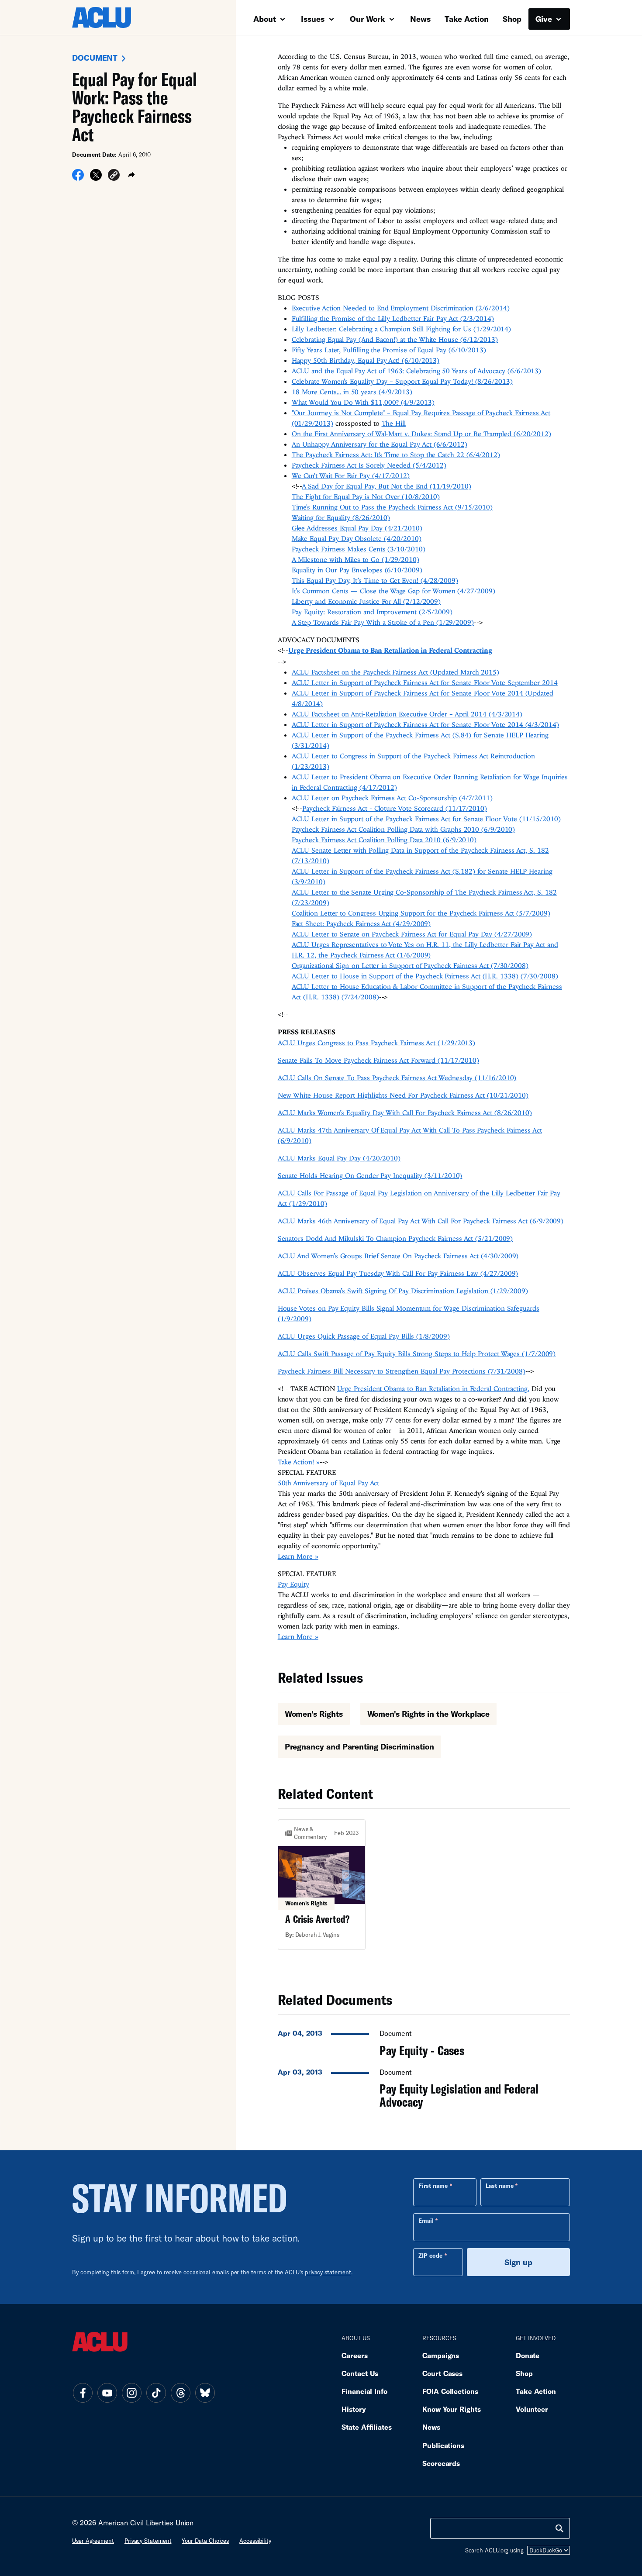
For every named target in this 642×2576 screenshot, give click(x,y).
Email (426, 2221)
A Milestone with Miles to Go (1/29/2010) (356, 559)
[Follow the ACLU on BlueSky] (205, 2393)
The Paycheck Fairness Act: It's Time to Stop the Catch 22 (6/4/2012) (396, 455)
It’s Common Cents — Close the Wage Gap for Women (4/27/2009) (393, 591)
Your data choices (205, 2541)
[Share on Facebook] (78, 178)
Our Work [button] (369, 19)
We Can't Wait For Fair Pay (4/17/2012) (351, 475)
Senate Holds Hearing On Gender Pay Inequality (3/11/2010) (370, 1175)
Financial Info (364, 2391)
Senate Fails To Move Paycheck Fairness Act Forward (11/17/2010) (378, 1060)
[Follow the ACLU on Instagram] (131, 2393)
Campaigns (441, 2355)
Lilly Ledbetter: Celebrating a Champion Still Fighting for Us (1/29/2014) (402, 329)
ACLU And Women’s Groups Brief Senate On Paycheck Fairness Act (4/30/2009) (398, 1256)
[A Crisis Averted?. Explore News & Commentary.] (322, 1885)
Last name (500, 2186)
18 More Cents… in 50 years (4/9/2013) (352, 392)
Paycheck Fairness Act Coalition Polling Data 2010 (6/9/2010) (384, 840)
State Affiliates (367, 2427)
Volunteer (532, 2409)
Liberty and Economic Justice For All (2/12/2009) (366, 601)
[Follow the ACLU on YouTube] (107, 2393)
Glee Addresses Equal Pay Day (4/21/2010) (357, 528)
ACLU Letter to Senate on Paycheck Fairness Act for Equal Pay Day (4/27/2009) (412, 934)
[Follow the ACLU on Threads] (180, 2393)
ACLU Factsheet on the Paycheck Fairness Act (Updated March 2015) (395, 672)
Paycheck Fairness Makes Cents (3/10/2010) (359, 549)
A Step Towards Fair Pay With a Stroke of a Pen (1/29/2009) (383, 622)
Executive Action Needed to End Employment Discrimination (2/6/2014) (401, 308)
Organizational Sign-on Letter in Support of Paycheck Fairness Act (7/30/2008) (410, 965)
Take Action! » (299, 1462)
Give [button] (545, 19)
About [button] (266, 19)
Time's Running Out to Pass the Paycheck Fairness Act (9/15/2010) (392, 507)
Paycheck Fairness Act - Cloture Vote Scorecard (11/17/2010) (395, 808)
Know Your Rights (452, 2409)
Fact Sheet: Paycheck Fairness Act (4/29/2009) (361, 923)
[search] (559, 2528)
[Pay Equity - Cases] (424, 2041)
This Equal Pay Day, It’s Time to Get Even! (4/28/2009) (375, 580)
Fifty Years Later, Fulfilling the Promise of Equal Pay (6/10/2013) (389, 350)
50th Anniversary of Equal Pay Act (329, 1483)
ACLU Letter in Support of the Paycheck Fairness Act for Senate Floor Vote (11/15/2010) (426, 819)
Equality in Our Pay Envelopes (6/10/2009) (357, 570)
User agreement (93, 2541)
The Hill (394, 423)
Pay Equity (293, 1584)
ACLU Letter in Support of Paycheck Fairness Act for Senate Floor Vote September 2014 (425, 682)
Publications (443, 2445)
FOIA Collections (450, 2391)
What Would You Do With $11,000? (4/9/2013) (363, 402)
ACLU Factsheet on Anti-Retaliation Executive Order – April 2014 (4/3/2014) (407, 714)
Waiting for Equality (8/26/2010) (341, 517)
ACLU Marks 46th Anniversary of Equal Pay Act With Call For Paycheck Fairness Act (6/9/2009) (421, 1221)
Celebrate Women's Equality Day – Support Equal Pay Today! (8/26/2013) (402, 381)
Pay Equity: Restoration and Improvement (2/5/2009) (372, 612)
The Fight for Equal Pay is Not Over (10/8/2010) (366, 496)
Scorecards (441, 2463)
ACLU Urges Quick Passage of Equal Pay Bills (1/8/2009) (364, 1336)
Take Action (467, 19)
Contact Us (360, 2373)
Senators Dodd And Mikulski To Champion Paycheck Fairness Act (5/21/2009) (395, 1238)
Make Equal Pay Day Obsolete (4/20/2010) (357, 538)
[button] (114, 176)
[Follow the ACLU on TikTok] (156, 2393)
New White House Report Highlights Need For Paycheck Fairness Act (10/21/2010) (403, 1095)
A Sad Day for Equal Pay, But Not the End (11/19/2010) (386, 486)
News (420, 19)
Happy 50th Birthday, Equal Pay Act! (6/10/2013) (366, 360)
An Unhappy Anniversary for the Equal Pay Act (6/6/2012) (380, 444)
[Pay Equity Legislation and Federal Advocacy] (424, 2086)
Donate (528, 2355)
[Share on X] (96, 178)
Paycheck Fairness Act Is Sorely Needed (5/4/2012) (369, 465)
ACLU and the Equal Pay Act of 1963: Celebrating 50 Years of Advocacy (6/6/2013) (417, 371)
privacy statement (328, 2272)
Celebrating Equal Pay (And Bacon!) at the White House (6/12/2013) (395, 339)
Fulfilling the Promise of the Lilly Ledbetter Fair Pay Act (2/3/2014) (393, 318)
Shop (512, 19)
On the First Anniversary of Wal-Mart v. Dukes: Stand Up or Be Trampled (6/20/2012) (421, 434)
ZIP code (430, 2256)
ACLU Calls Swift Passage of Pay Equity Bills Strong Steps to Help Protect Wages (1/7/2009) (417, 1353)
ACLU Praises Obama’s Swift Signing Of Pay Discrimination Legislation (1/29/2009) (403, 1291)
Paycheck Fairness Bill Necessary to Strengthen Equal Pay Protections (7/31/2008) (402, 1371)
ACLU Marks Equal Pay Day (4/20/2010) (339, 1158)
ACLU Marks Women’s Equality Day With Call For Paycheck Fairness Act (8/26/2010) (405, 1112)
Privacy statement (148, 2541)
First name (433, 2186)
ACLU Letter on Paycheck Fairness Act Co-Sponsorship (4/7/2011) (392, 798)
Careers (354, 2355)
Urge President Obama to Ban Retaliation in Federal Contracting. (433, 1388)
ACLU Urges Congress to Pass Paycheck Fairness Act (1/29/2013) (377, 1043)
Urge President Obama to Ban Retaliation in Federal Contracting (390, 650)
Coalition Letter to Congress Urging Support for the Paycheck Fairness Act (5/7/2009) (421, 913)
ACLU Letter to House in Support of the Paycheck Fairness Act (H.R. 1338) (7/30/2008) (425, 976)
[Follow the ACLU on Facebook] (83, 2393)
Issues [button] (314, 19)
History (354, 2409)
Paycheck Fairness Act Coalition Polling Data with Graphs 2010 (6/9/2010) (404, 829)
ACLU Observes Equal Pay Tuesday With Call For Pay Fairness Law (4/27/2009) (398, 1273)
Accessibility (255, 2541)
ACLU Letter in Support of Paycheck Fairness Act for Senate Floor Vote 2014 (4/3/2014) (425, 724)
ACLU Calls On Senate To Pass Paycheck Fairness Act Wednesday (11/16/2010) (397, 1078)
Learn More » (298, 1556)
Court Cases (442, 2373)
